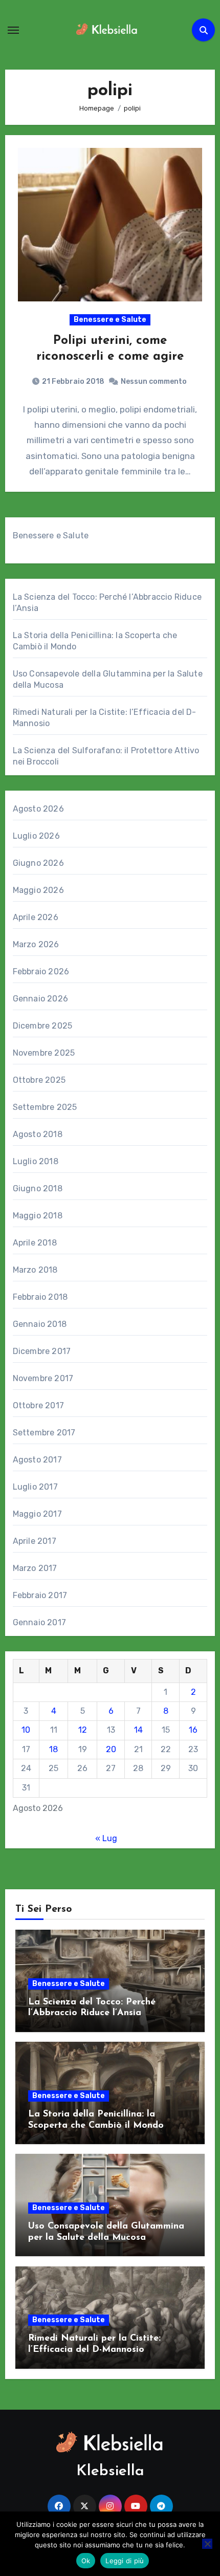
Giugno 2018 (38, 1188)
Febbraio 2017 (40, 1595)
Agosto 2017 (37, 1460)
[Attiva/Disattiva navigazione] (13, 30)
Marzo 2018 (35, 1270)
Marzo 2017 (35, 1568)
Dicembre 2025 (43, 1026)
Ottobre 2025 (39, 1080)
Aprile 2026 (36, 917)
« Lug (106, 1838)
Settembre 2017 (44, 1433)
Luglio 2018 (36, 1161)
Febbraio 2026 (41, 972)
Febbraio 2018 (40, 1297)
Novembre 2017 (43, 1378)
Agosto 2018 (38, 1134)
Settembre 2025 (45, 1107)
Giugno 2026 (38, 863)
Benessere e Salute (110, 320)
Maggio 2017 (37, 1514)
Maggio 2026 (38, 890)
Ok (86, 2561)
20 (111, 1749)
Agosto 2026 (38, 809)
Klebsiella (110, 2471)
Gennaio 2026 (40, 999)
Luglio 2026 (36, 836)
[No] (207, 2544)
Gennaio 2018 (40, 1324)
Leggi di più (125, 2561)
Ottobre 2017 (38, 1405)
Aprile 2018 (35, 1243)
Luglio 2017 (35, 1487)
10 (26, 1730)
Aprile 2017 (35, 1541)
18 (53, 1749)
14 (138, 1730)
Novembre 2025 (44, 1053)
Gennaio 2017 (39, 1622)
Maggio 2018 (38, 1216)
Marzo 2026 (36, 944)
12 (83, 1730)
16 (193, 1730)
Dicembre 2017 (42, 1351)
